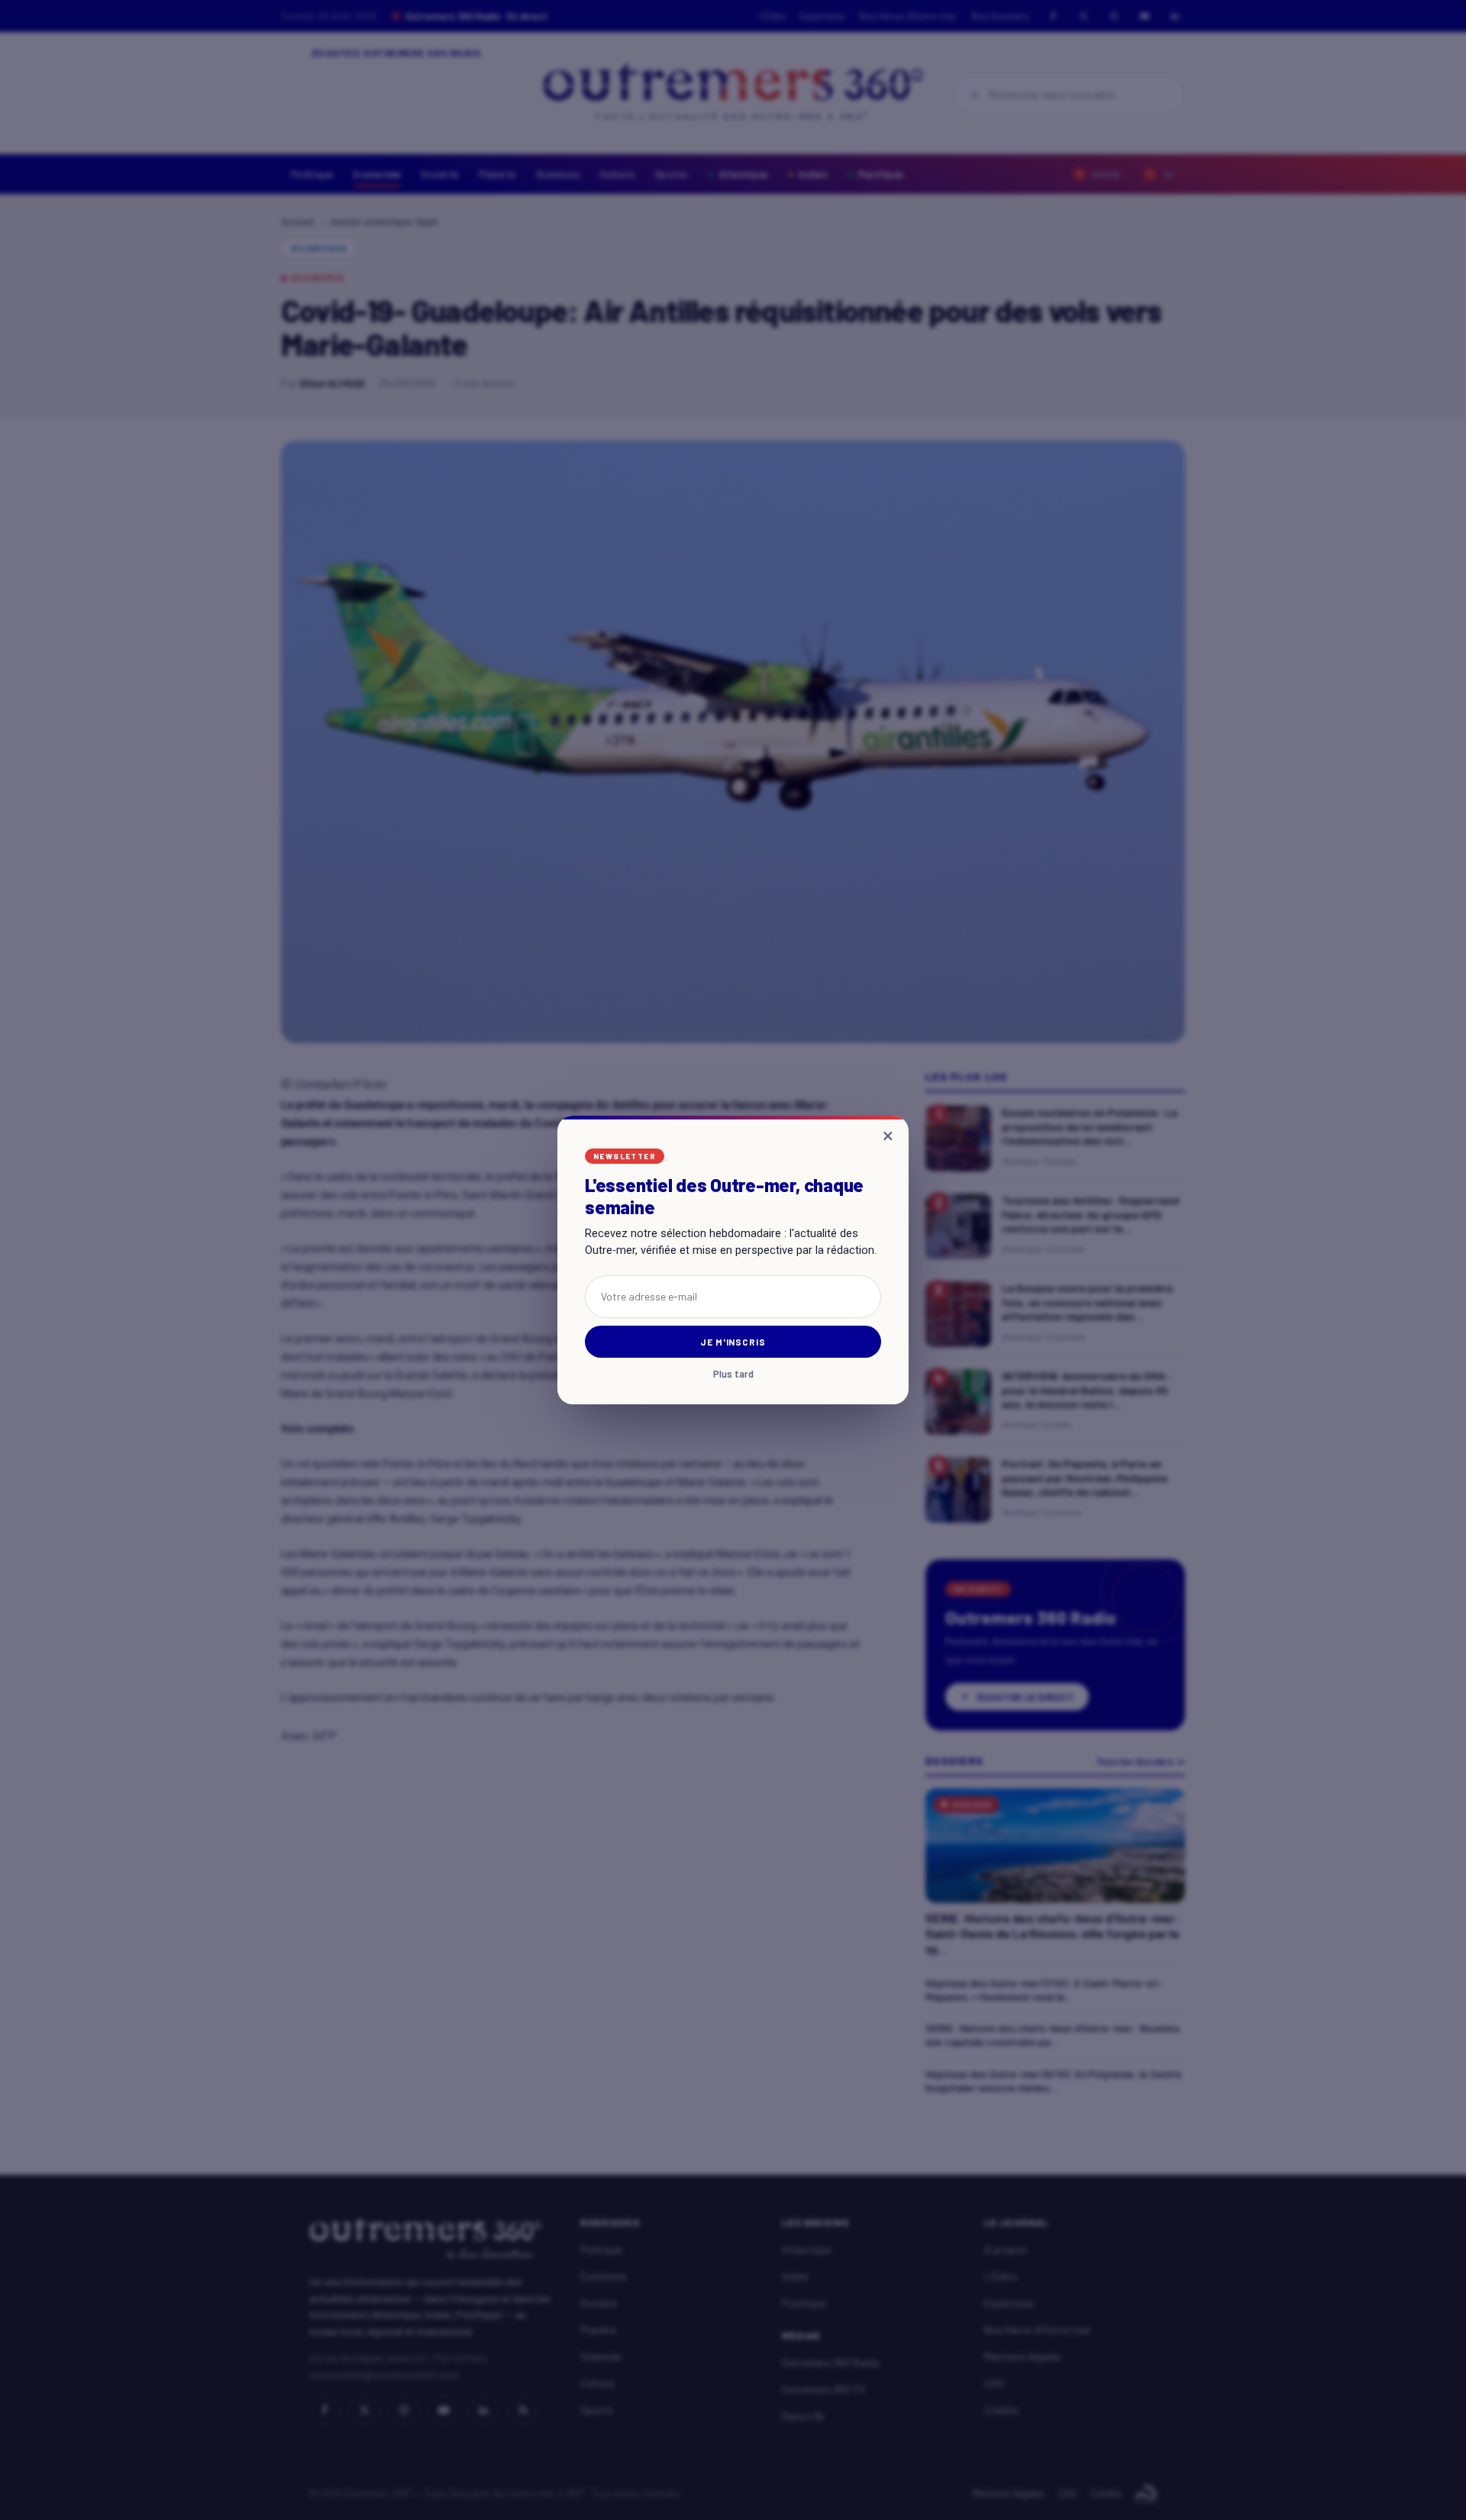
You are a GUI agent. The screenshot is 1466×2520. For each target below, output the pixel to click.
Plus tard (733, 1374)
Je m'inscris (733, 1342)
